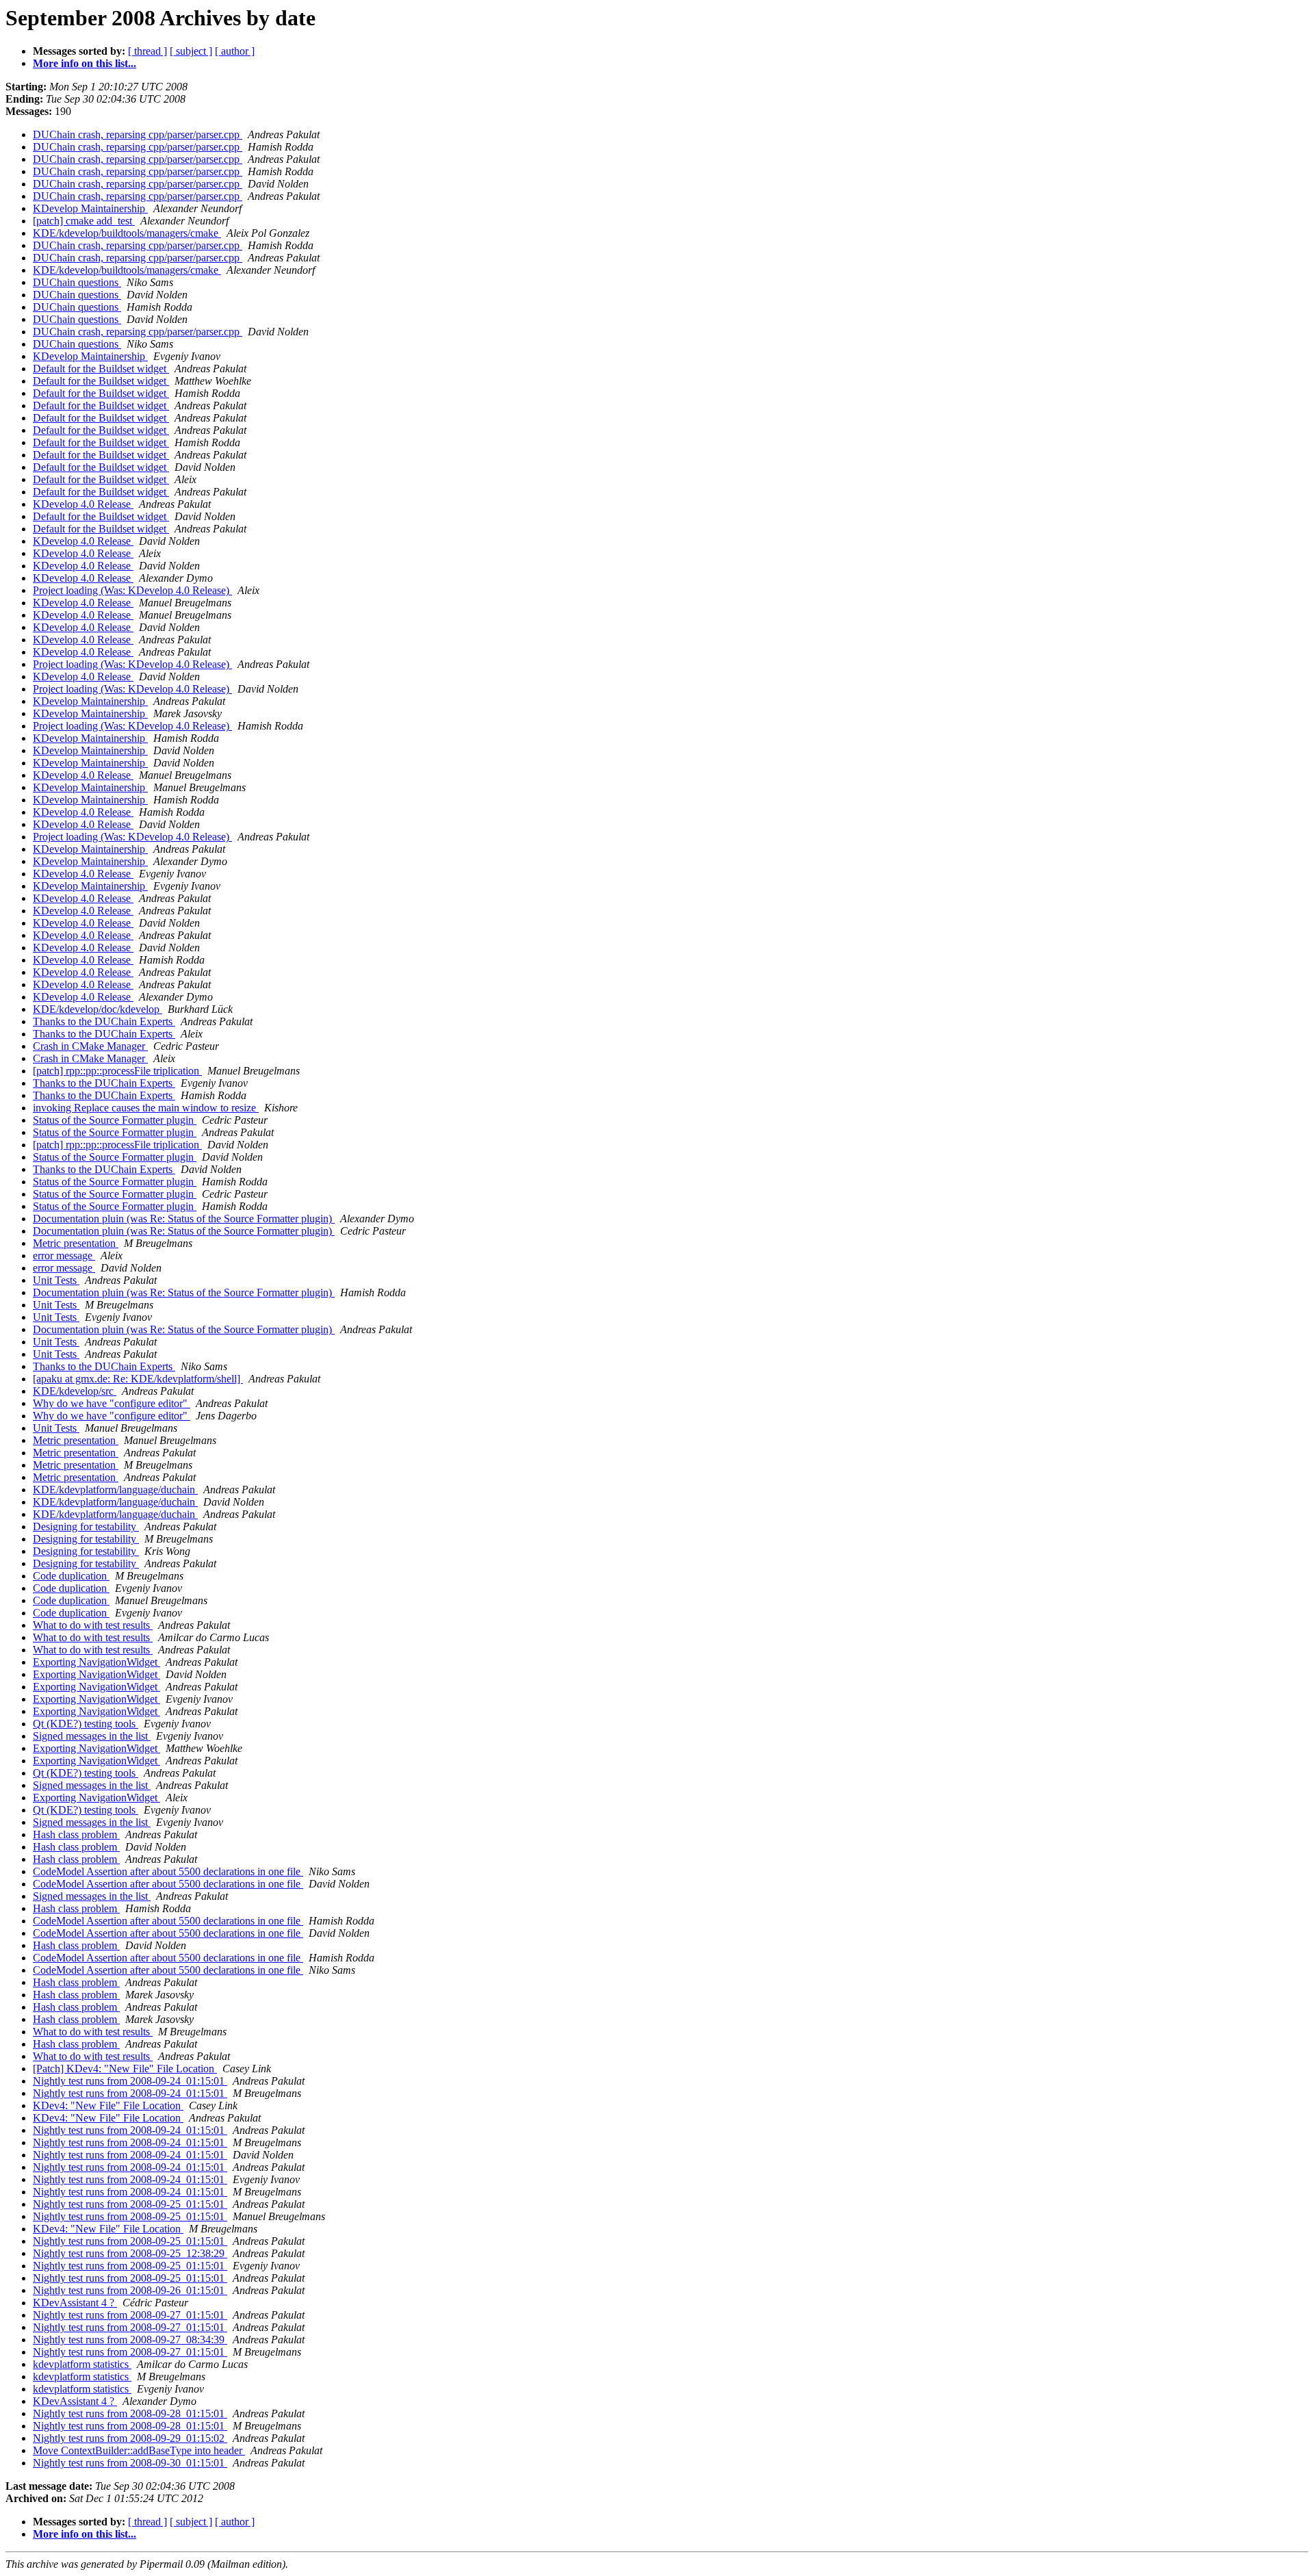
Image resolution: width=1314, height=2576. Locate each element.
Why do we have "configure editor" (112, 1403)
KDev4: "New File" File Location (108, 2105)
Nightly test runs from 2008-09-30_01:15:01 (130, 2463)
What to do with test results (93, 1625)
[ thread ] (147, 51)
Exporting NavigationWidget (96, 1662)
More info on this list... (85, 63)
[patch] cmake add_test (84, 221)
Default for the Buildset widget (101, 369)
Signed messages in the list (92, 1736)
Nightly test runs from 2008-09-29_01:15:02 (130, 2438)
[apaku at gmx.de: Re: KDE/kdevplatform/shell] (138, 1379)
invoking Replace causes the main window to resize (146, 1108)
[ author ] (235, 51)
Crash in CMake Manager (90, 1046)
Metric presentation (76, 1243)
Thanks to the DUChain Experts (104, 1021)
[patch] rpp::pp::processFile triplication (117, 1071)
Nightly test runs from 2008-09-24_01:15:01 (130, 2081)
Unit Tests (56, 1280)
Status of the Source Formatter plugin (115, 1120)
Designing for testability (86, 1527)
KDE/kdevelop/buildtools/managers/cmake (127, 233)
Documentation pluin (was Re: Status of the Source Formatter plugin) (184, 1219)
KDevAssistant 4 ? (75, 2303)
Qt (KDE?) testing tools (86, 1724)
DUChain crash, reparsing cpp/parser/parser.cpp (138, 134)
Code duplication (71, 1576)
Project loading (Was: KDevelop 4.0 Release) (132, 590)
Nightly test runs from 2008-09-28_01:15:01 (130, 2413)
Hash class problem (76, 1834)
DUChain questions (77, 282)
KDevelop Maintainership (90, 208)
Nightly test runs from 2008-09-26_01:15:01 (130, 2290)
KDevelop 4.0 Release (83, 504)
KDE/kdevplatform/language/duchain (115, 1490)
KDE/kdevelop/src (75, 1391)
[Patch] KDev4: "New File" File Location (125, 2069)
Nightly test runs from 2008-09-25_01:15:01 (130, 2204)
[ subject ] (191, 51)
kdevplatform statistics (82, 2364)
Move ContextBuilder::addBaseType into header (139, 2450)
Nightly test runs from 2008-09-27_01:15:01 (130, 2315)
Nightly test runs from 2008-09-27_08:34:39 (130, 2340)
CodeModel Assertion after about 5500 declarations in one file (168, 1871)
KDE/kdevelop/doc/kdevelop (98, 1009)
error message (64, 1255)
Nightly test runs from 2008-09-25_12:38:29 (130, 2253)
